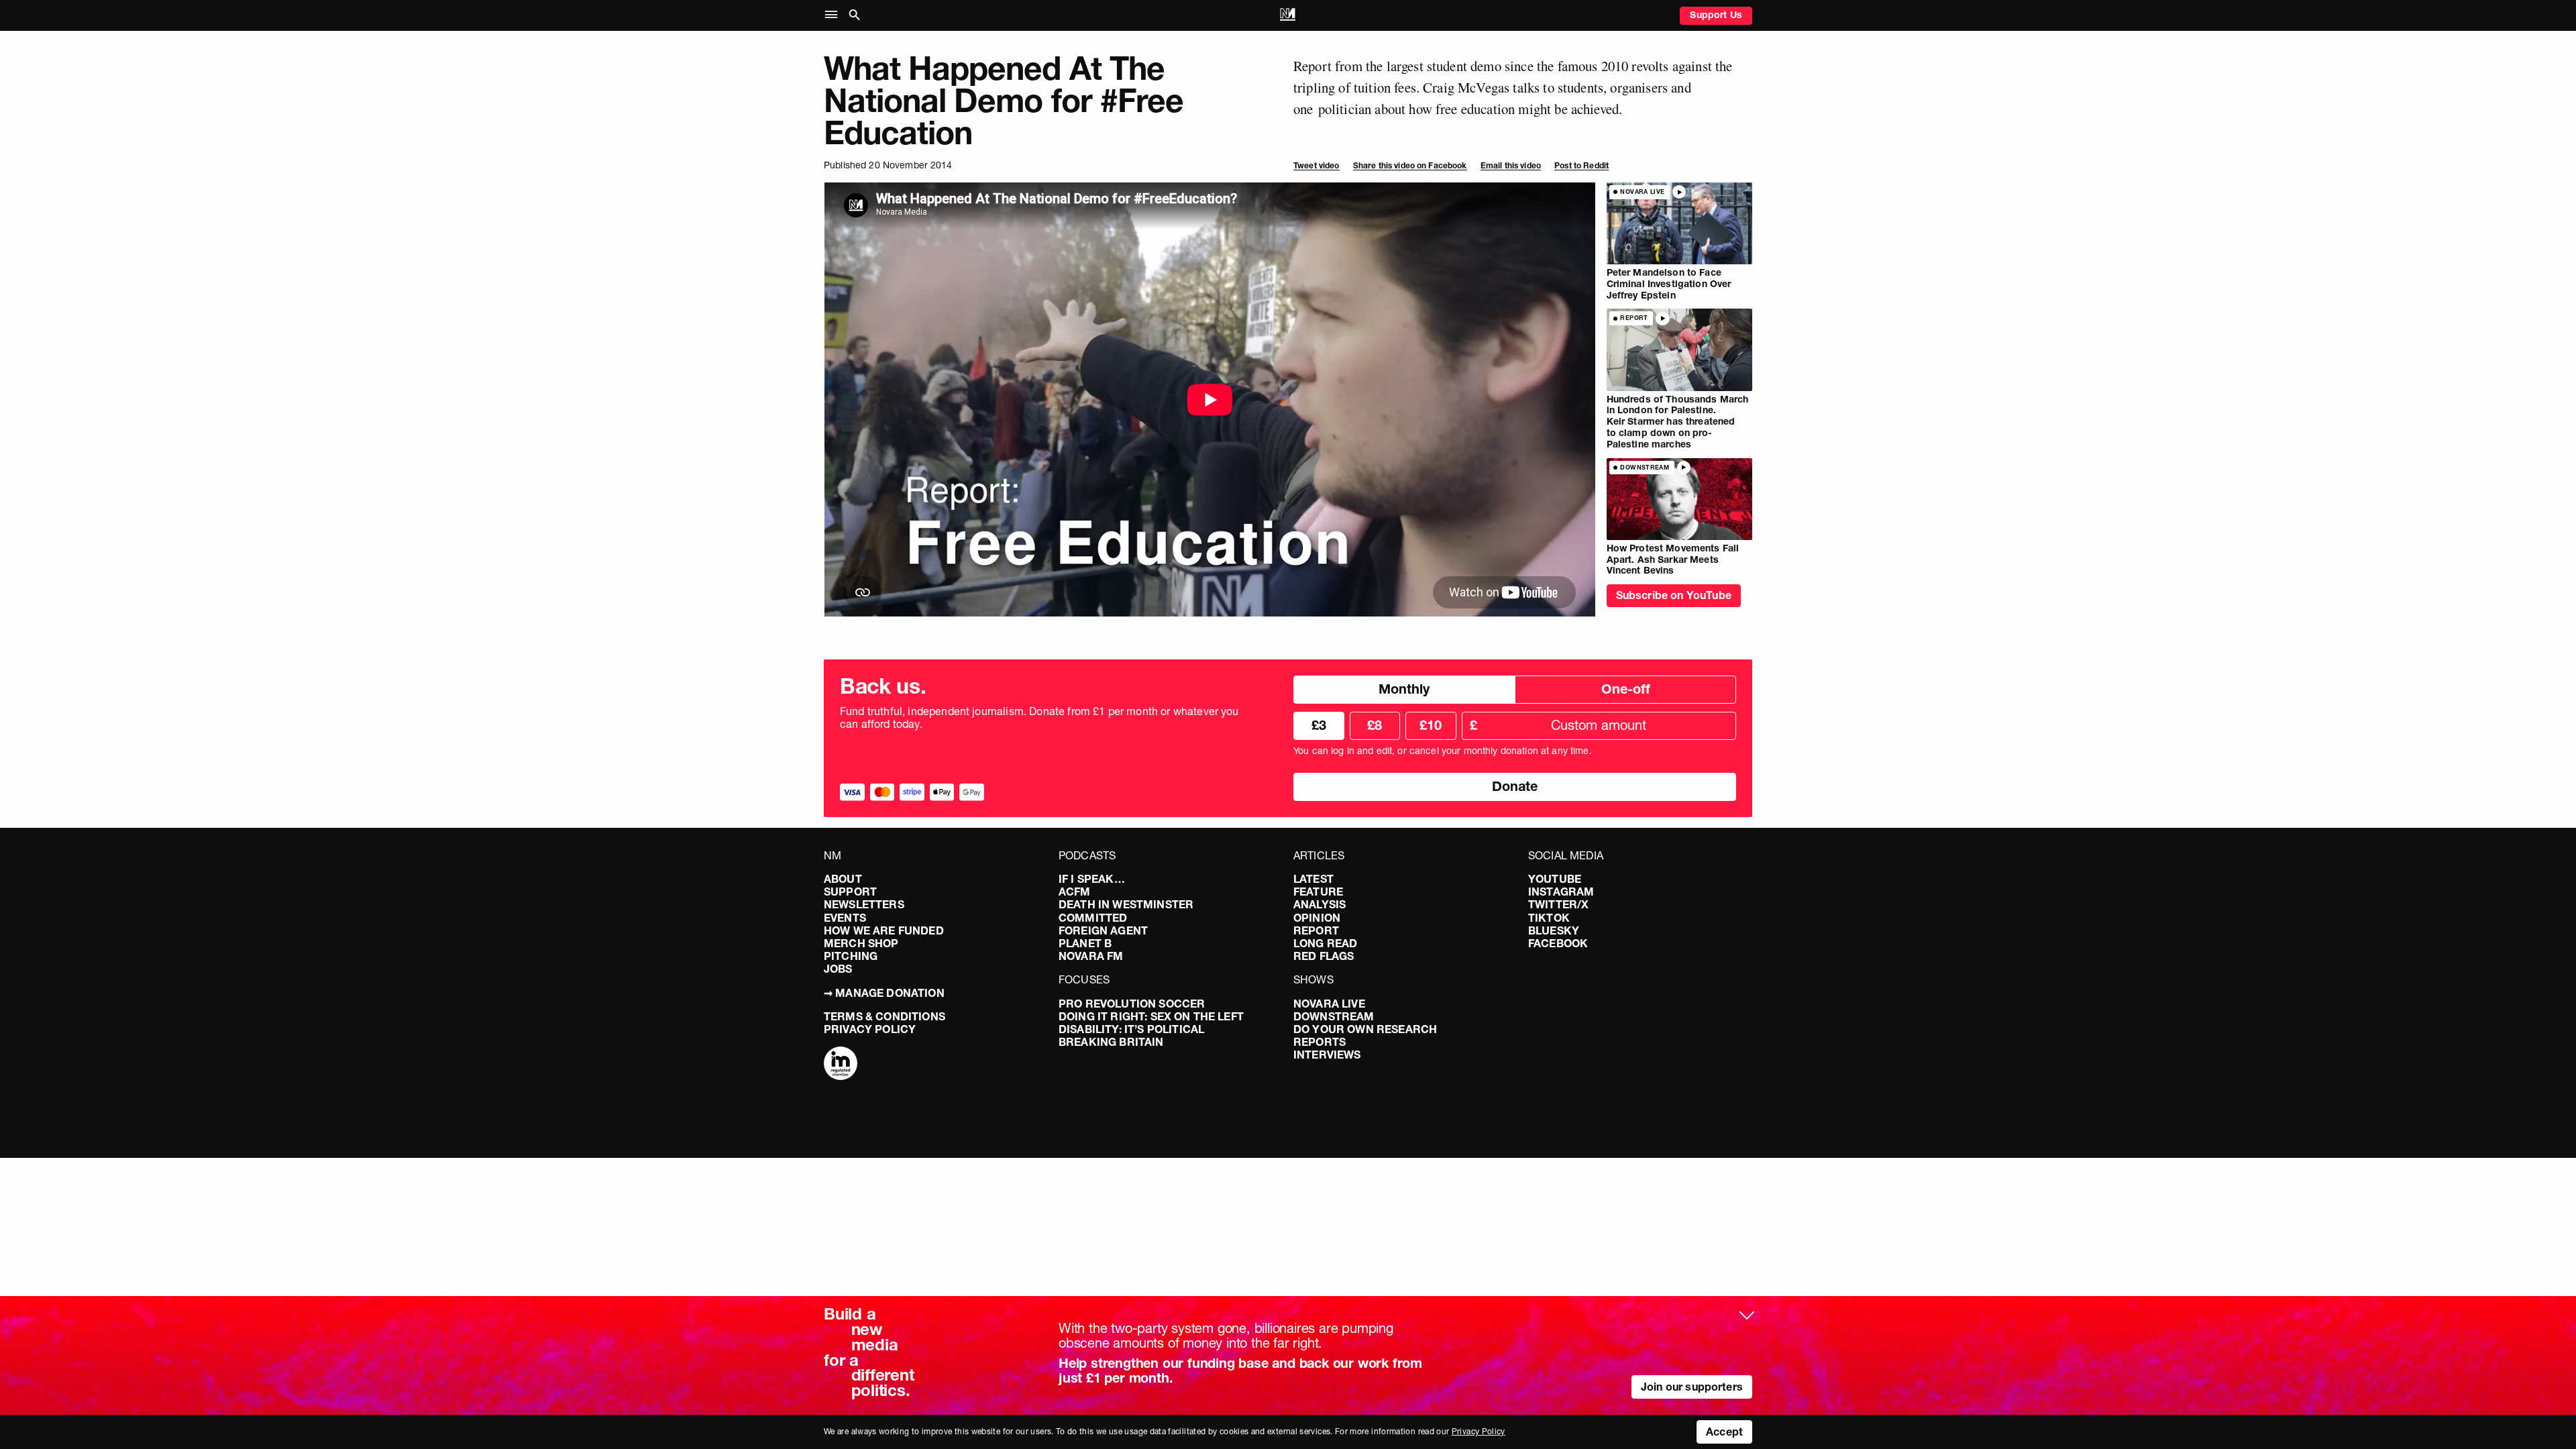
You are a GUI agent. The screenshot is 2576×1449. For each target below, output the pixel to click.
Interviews (1327, 1055)
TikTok (1549, 918)
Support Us (1716, 15)
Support (850, 892)
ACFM (1075, 892)
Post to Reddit (1581, 165)
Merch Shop (861, 943)
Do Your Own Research (1365, 1029)
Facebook (1558, 943)
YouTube (1555, 879)
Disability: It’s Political (1131, 1029)
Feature (1318, 892)
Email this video (1511, 165)
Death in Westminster (1126, 904)
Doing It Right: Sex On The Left (1151, 1016)
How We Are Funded (884, 930)
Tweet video (1317, 165)
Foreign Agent (1103, 930)
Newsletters (864, 904)
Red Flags (1324, 956)
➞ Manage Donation (884, 993)
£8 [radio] (1375, 725)
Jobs (838, 969)
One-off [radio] (1626, 689)
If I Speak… (1092, 879)
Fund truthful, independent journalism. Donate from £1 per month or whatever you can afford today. (1039, 718)
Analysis (1320, 904)
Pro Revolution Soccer (1132, 1004)
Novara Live (1329, 1004)
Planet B (1085, 943)
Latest (1313, 879)
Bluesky (1554, 930)
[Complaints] (841, 1065)
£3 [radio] (1319, 725)
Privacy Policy (870, 1029)
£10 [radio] (1431, 725)
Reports (1320, 1042)
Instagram (1561, 892)
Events (845, 918)
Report (1316, 930)
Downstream (1334, 1016)
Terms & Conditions (884, 1016)
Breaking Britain (1111, 1042)
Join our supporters (1692, 1387)
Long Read (1325, 943)
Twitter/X (1558, 904)
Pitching (851, 956)
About (843, 879)
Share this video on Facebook (1410, 165)
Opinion (1317, 918)
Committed (1093, 918)
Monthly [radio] (1404, 689)
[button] (834, 15)
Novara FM (1091, 956)
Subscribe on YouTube (1674, 595)
